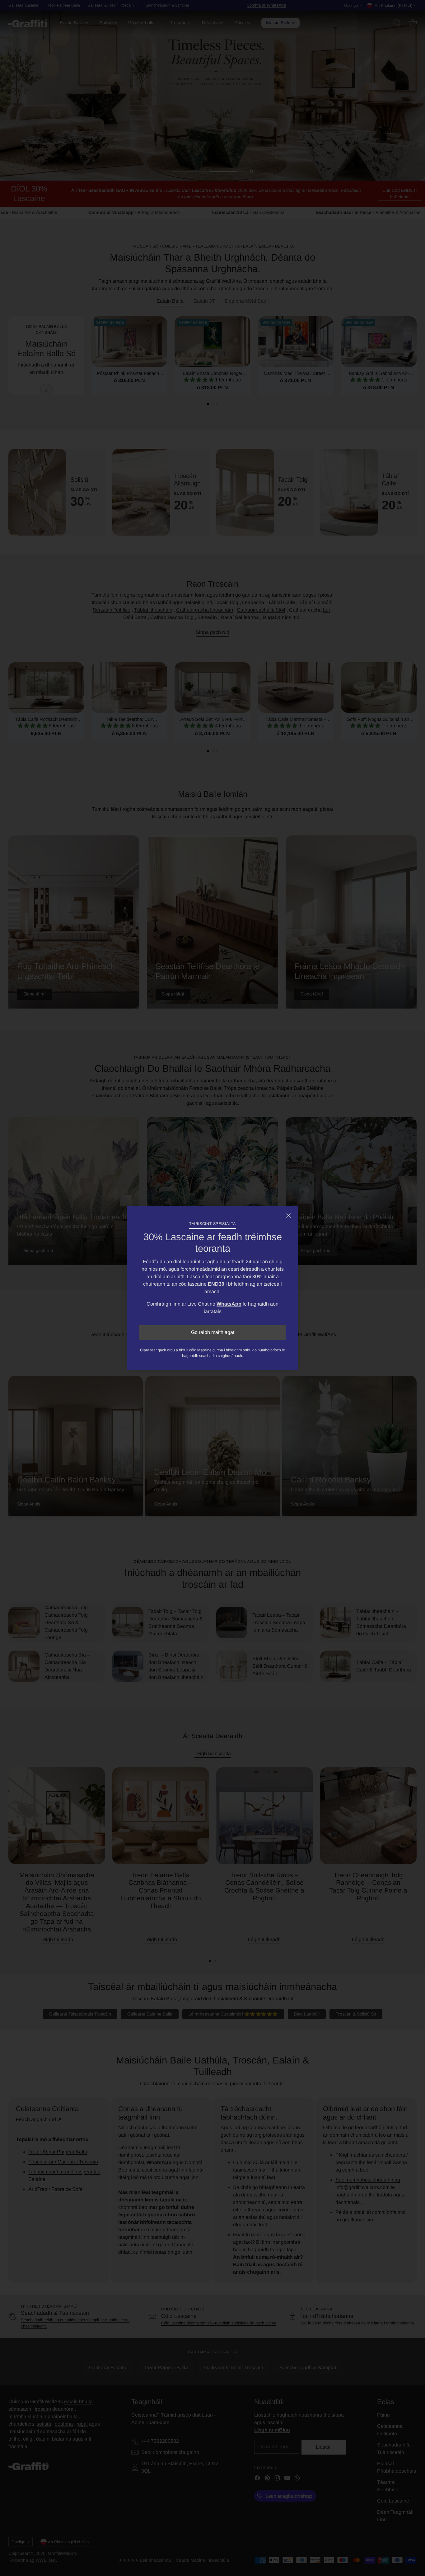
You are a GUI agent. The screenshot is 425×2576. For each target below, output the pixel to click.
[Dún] (288, 1216)
